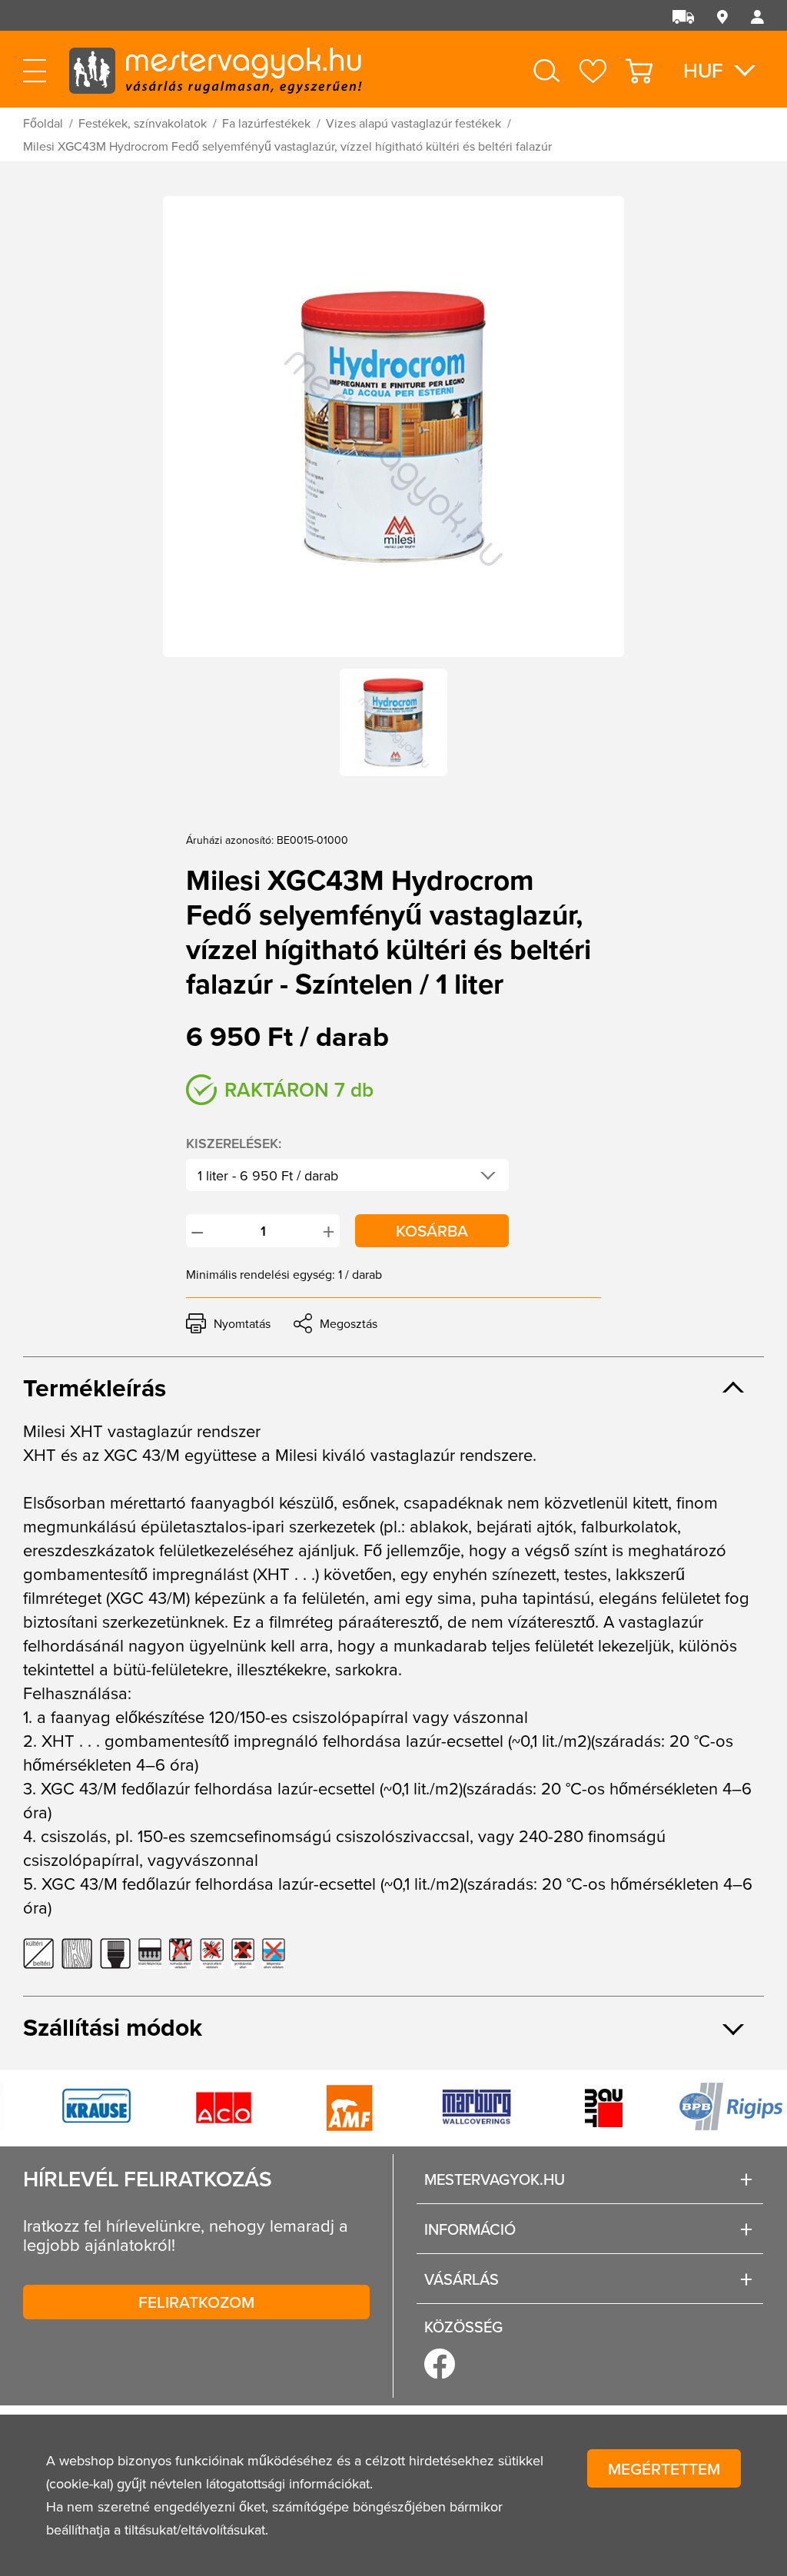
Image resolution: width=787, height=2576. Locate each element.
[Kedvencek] (593, 71)
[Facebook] (440, 2364)
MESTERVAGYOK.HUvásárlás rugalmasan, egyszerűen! (215, 69)
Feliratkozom (196, 2302)
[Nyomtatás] (228, 1323)
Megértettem (664, 2468)
